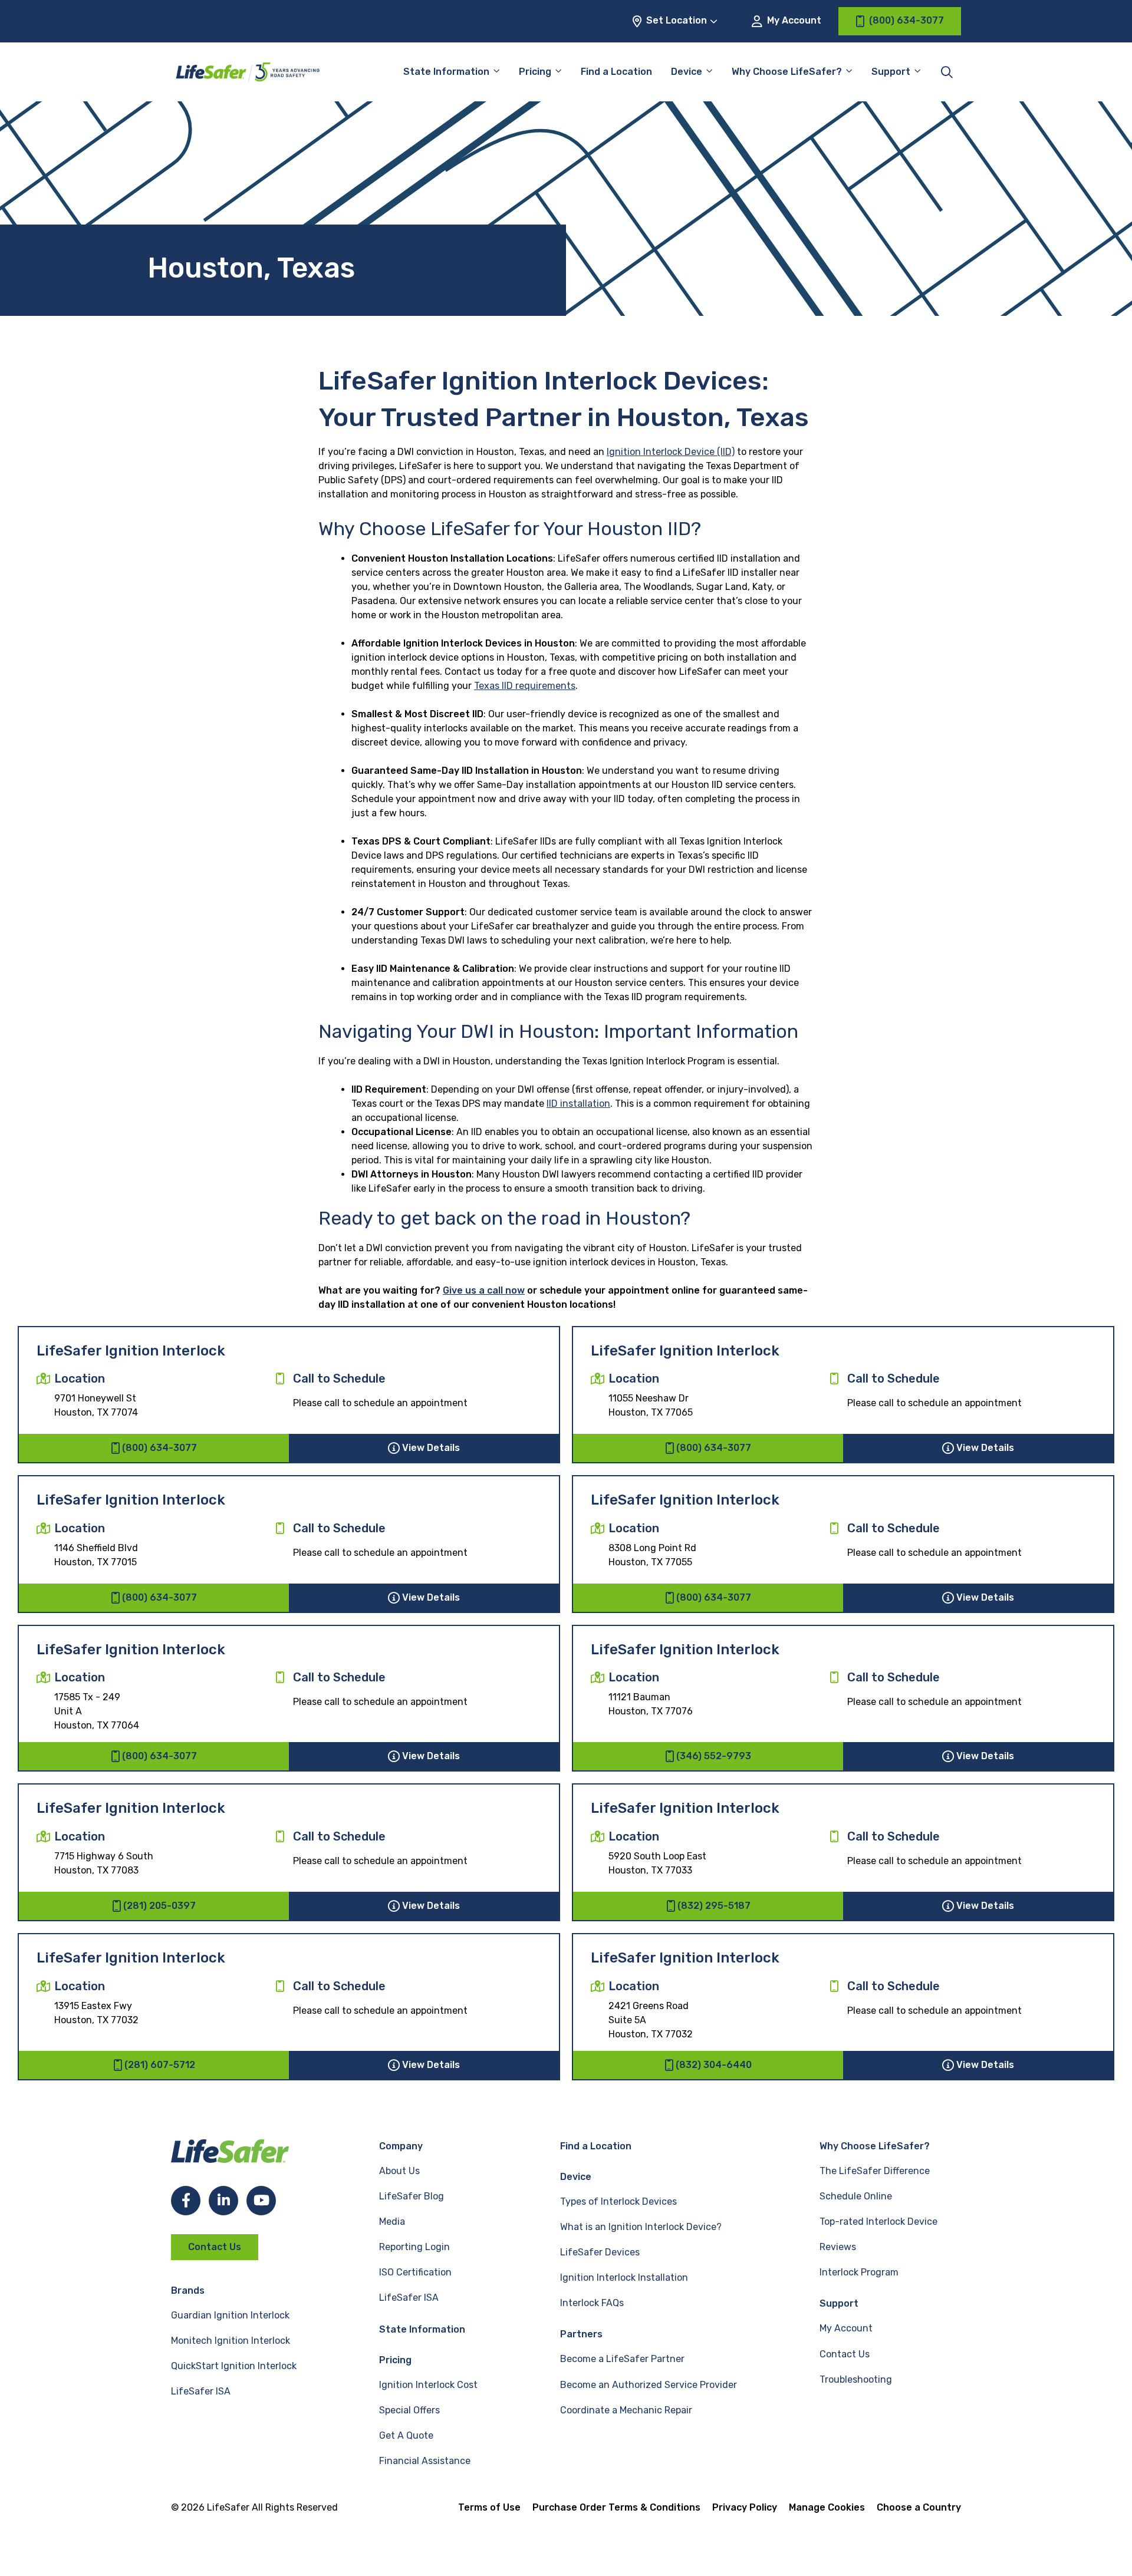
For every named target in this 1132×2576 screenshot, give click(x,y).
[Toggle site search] (947, 72)
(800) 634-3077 (159, 1448)
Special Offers (409, 2410)
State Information (446, 72)
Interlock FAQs (592, 2303)
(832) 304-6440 (714, 2065)
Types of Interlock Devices (618, 2201)
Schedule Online (856, 2196)
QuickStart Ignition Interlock (234, 2366)
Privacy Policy (745, 2507)
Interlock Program (859, 2272)
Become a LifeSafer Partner (622, 2359)
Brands (188, 2290)
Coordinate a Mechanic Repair (626, 2410)
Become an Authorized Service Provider (649, 2385)
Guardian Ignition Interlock (230, 2315)
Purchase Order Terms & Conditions (616, 2507)
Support (839, 2303)
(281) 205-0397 (159, 1906)
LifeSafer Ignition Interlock (131, 1351)
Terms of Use (489, 2507)
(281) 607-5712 (160, 2065)
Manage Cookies (827, 2507)
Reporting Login (414, 2247)
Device (687, 72)
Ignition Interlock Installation (624, 2277)
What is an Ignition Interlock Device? (641, 2227)
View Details (431, 1448)
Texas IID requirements (525, 686)
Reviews (838, 2247)
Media (392, 2222)
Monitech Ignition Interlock (231, 2341)
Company (401, 2146)
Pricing (535, 72)
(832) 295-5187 (714, 1906)
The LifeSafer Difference (875, 2171)
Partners (581, 2334)
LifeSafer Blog (412, 2196)
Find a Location (616, 72)
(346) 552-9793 (714, 1756)
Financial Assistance (425, 2461)
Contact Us (215, 2247)
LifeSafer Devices (600, 2252)
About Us (399, 2171)
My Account (793, 20)
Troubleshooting (856, 2379)
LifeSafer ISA (201, 2391)
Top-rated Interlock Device (878, 2222)
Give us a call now (484, 1290)
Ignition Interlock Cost (428, 2385)
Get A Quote (406, 2435)
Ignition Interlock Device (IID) (671, 452)
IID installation (578, 1104)
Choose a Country (919, 2507)
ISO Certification (415, 2272)
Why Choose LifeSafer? (787, 72)
